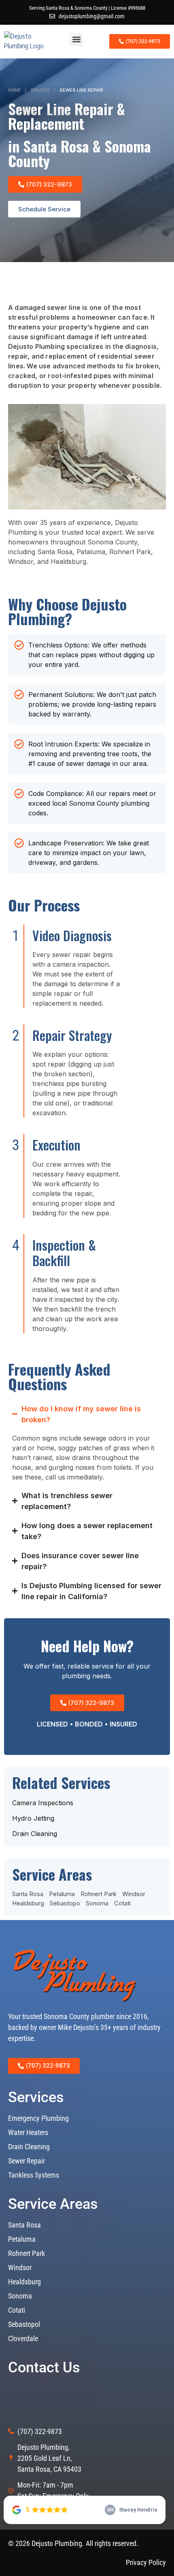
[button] (76, 40)
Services (40, 90)
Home (14, 90)
